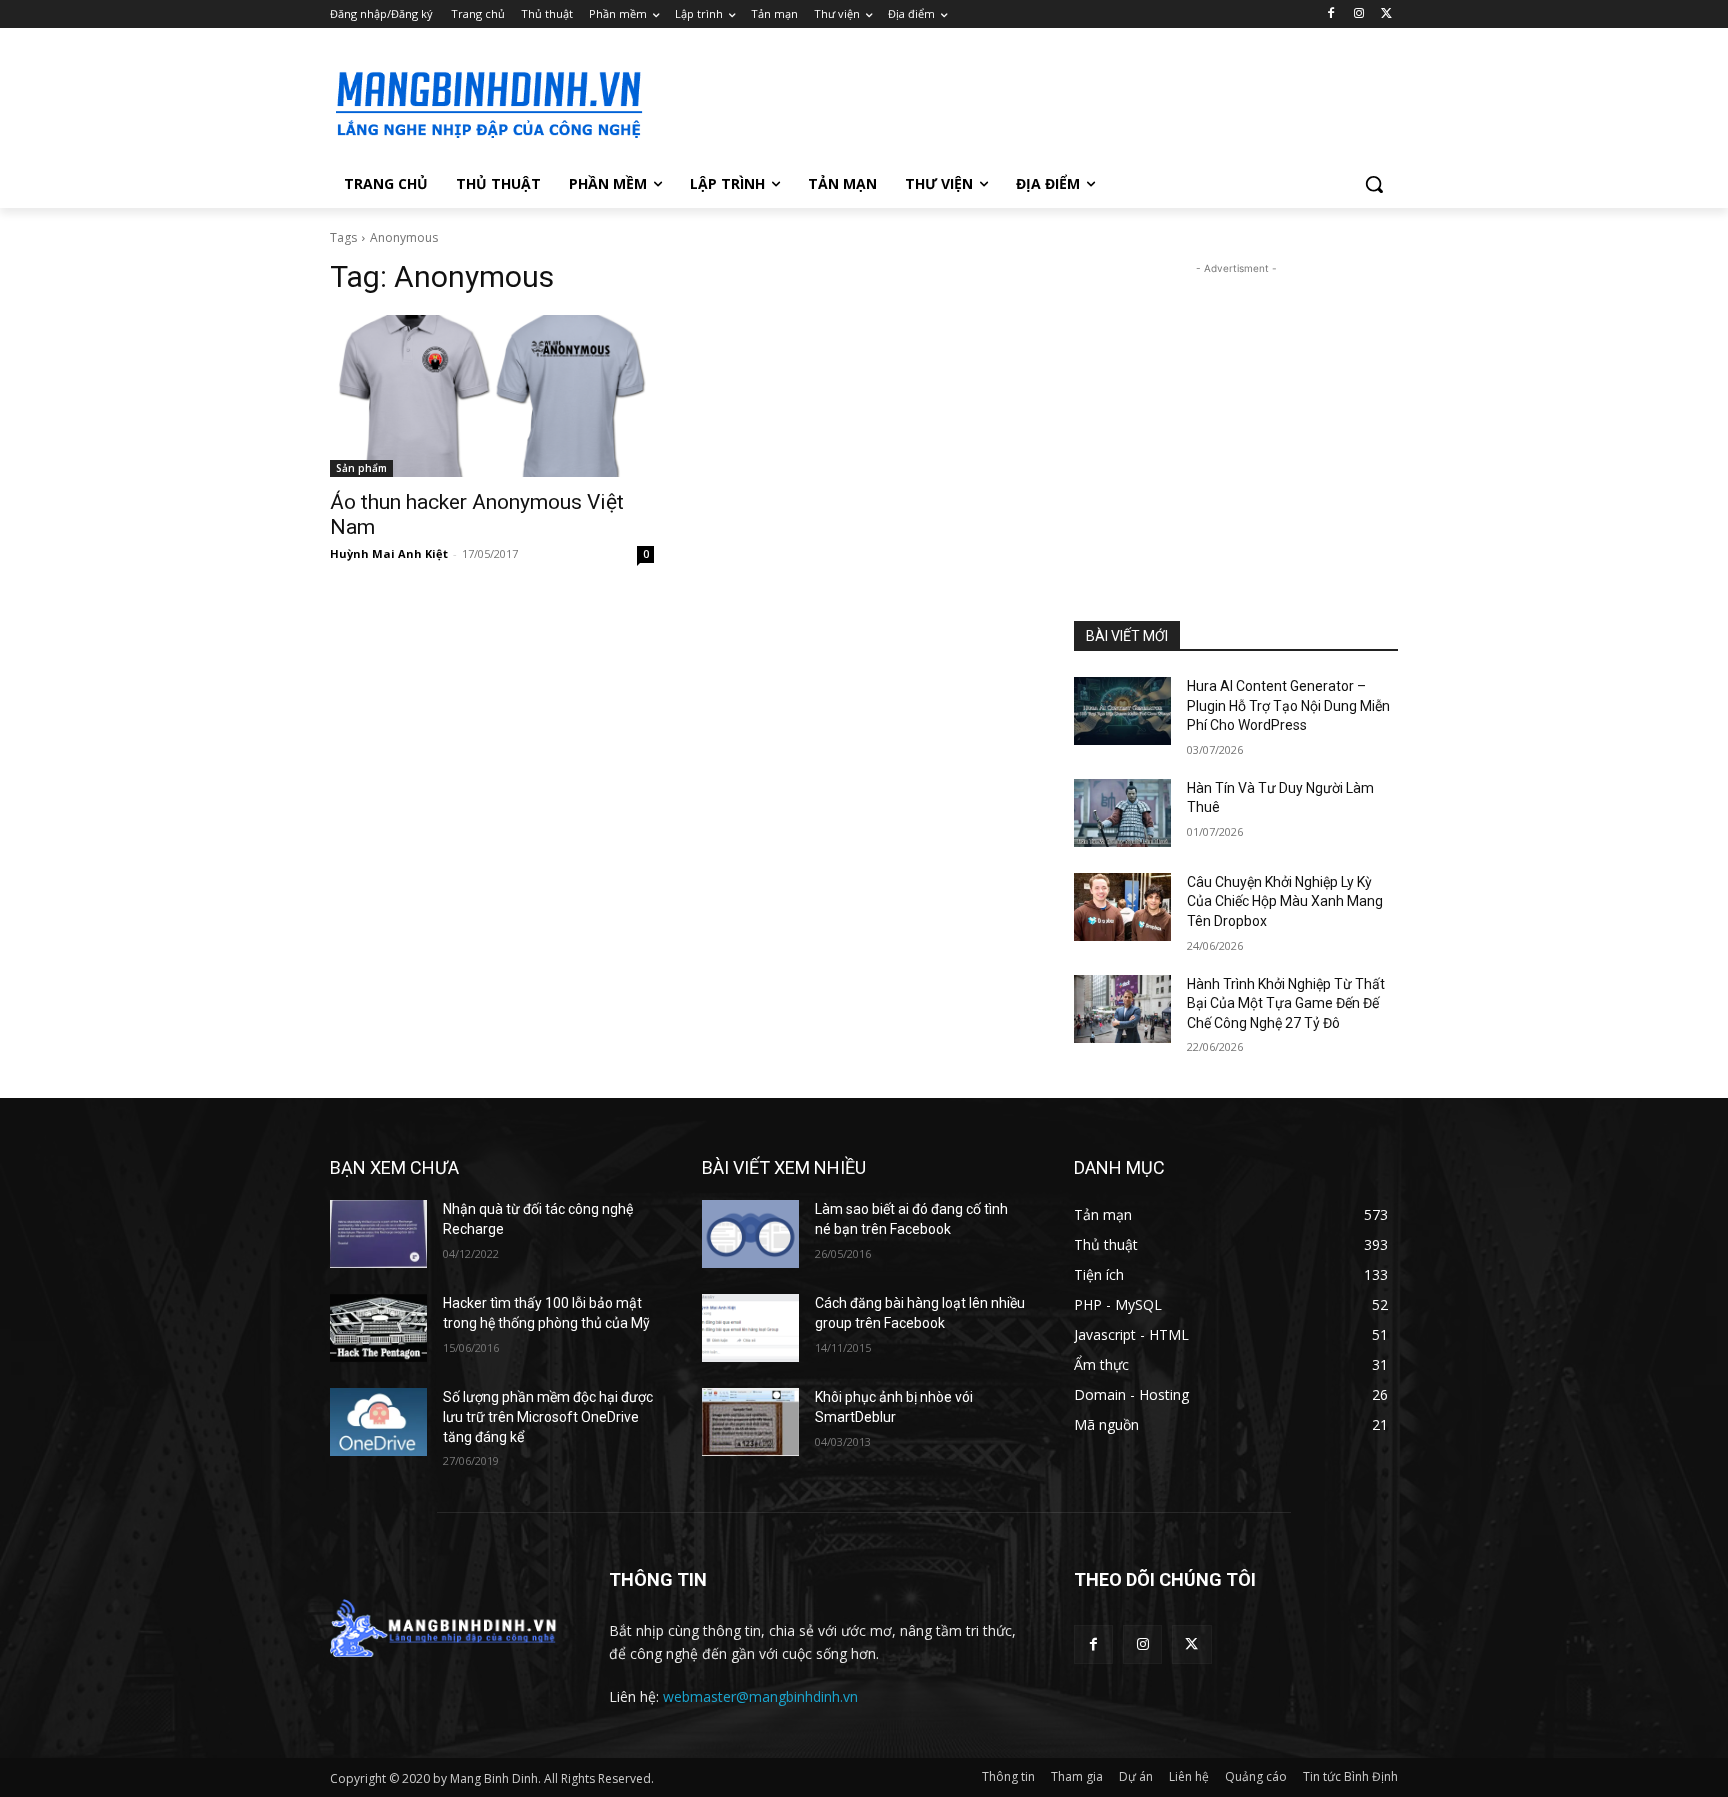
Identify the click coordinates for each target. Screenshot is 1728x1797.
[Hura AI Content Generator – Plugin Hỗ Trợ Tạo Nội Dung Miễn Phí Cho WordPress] (1122, 711)
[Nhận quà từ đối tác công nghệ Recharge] (378, 1234)
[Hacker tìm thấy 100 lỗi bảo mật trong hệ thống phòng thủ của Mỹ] (378, 1328)
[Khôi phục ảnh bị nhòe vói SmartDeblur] (750, 1422)
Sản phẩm (361, 468)
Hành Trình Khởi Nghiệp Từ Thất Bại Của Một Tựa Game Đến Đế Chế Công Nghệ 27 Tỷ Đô (1286, 1003)
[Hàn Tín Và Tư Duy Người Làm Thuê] (1122, 813)
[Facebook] (1331, 14)
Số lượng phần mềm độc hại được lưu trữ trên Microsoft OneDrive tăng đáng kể (548, 1416)
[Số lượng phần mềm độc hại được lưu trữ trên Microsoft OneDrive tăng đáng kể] (378, 1422)
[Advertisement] (1014, 101)
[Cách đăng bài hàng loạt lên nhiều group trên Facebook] (750, 1328)
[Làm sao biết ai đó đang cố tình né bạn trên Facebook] (750, 1234)
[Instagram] (1358, 14)
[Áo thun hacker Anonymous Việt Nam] (492, 396)
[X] (1386, 14)
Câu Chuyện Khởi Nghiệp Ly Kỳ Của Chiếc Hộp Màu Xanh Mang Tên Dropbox (1285, 901)
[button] (1374, 184)
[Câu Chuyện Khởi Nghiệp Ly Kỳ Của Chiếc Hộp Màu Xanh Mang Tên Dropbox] (1122, 907)
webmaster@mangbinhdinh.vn (760, 1696)
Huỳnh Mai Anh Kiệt (389, 553)
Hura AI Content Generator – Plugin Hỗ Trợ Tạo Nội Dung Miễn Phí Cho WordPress (1288, 705)
